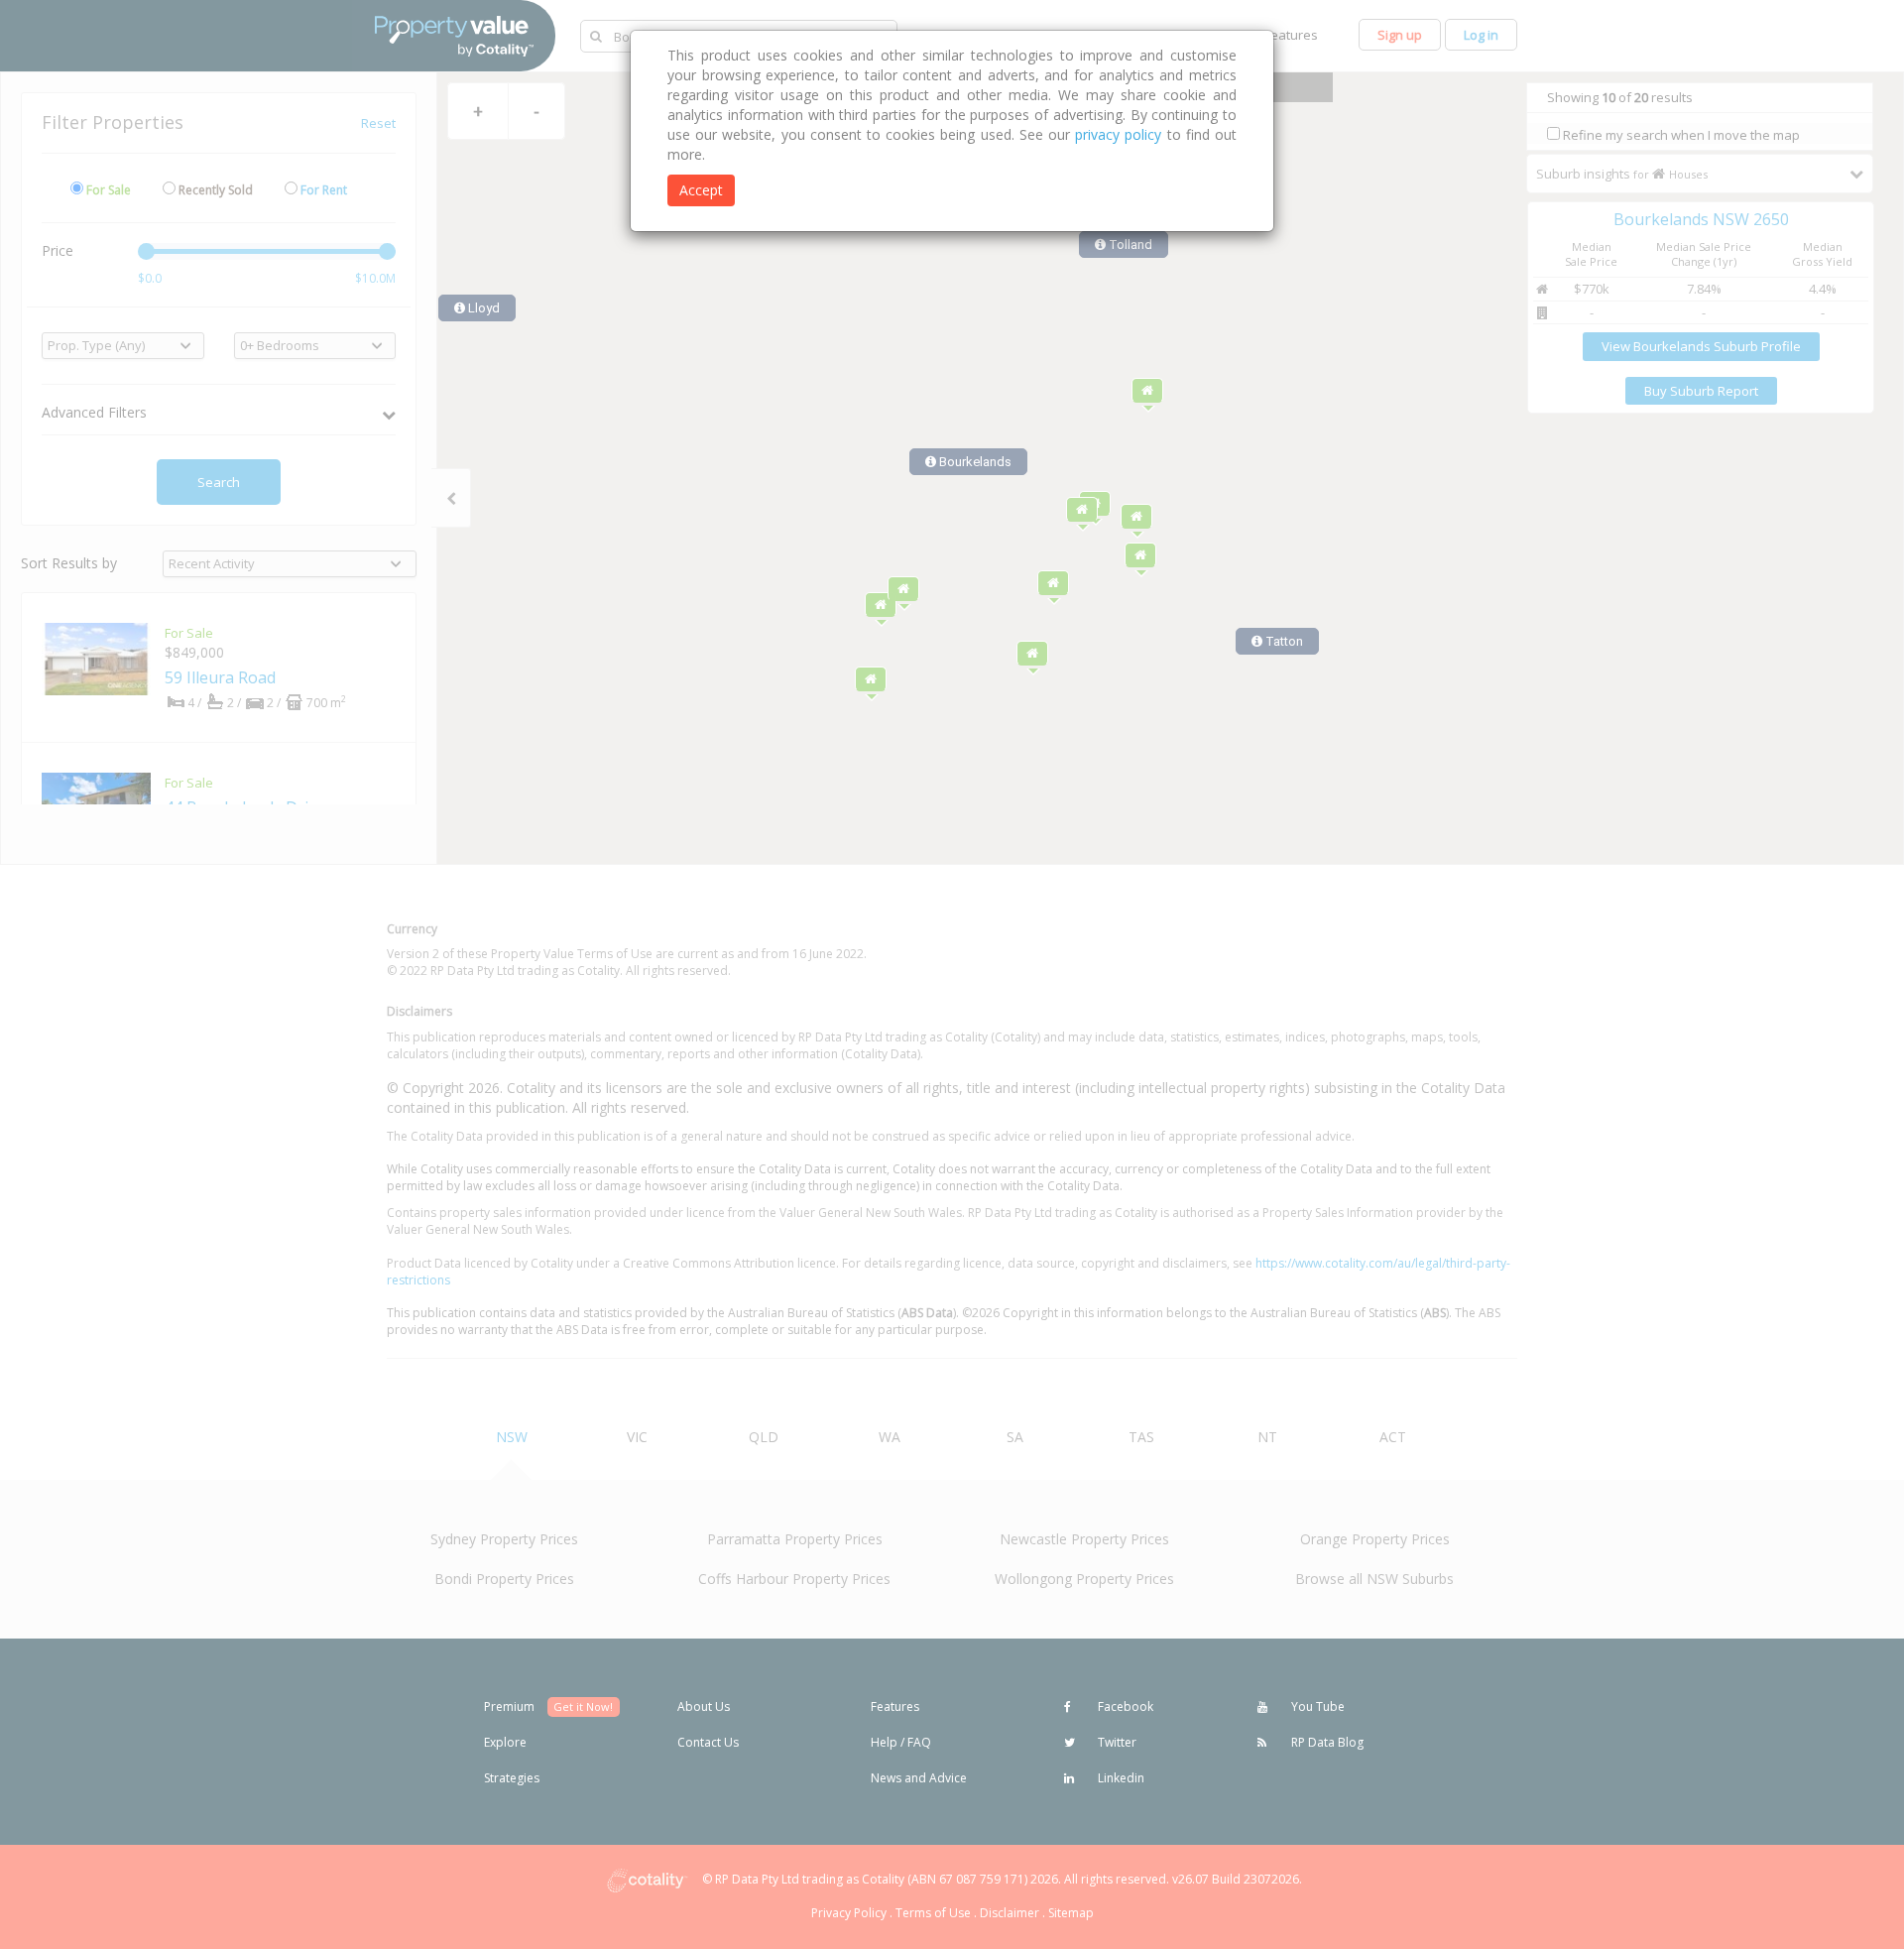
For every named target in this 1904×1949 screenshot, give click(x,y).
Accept (701, 190)
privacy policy (1118, 134)
